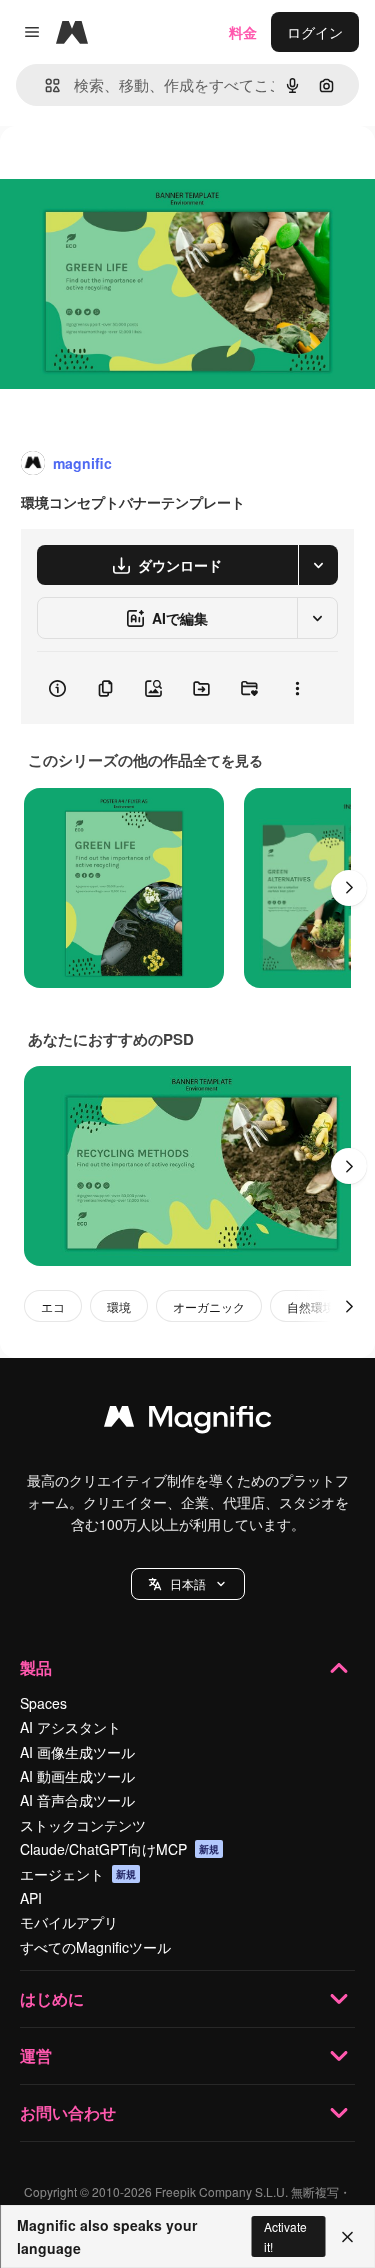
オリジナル (137, 171)
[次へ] (349, 888)
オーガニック (209, 1306)
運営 (36, 2055)
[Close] (347, 2237)
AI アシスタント (70, 1727)
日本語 (188, 1583)
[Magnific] (188, 1421)
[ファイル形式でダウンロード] (318, 565)
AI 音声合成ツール (77, 1800)
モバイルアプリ (69, 1922)
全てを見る (228, 760)
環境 (119, 1306)
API (31, 1898)
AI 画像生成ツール (77, 1752)
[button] (188, 1584)
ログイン (315, 32)
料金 (243, 32)
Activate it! (285, 2236)
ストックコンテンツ (83, 1825)
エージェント (78, 1874)
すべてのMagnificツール (95, 1947)
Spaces (43, 1703)
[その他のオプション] (297, 688)
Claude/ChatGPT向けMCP (119, 1849)
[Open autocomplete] (44, 85)
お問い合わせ (68, 2112)
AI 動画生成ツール (77, 1776)
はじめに (52, 1998)
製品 (36, 1667)
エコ (53, 1306)
